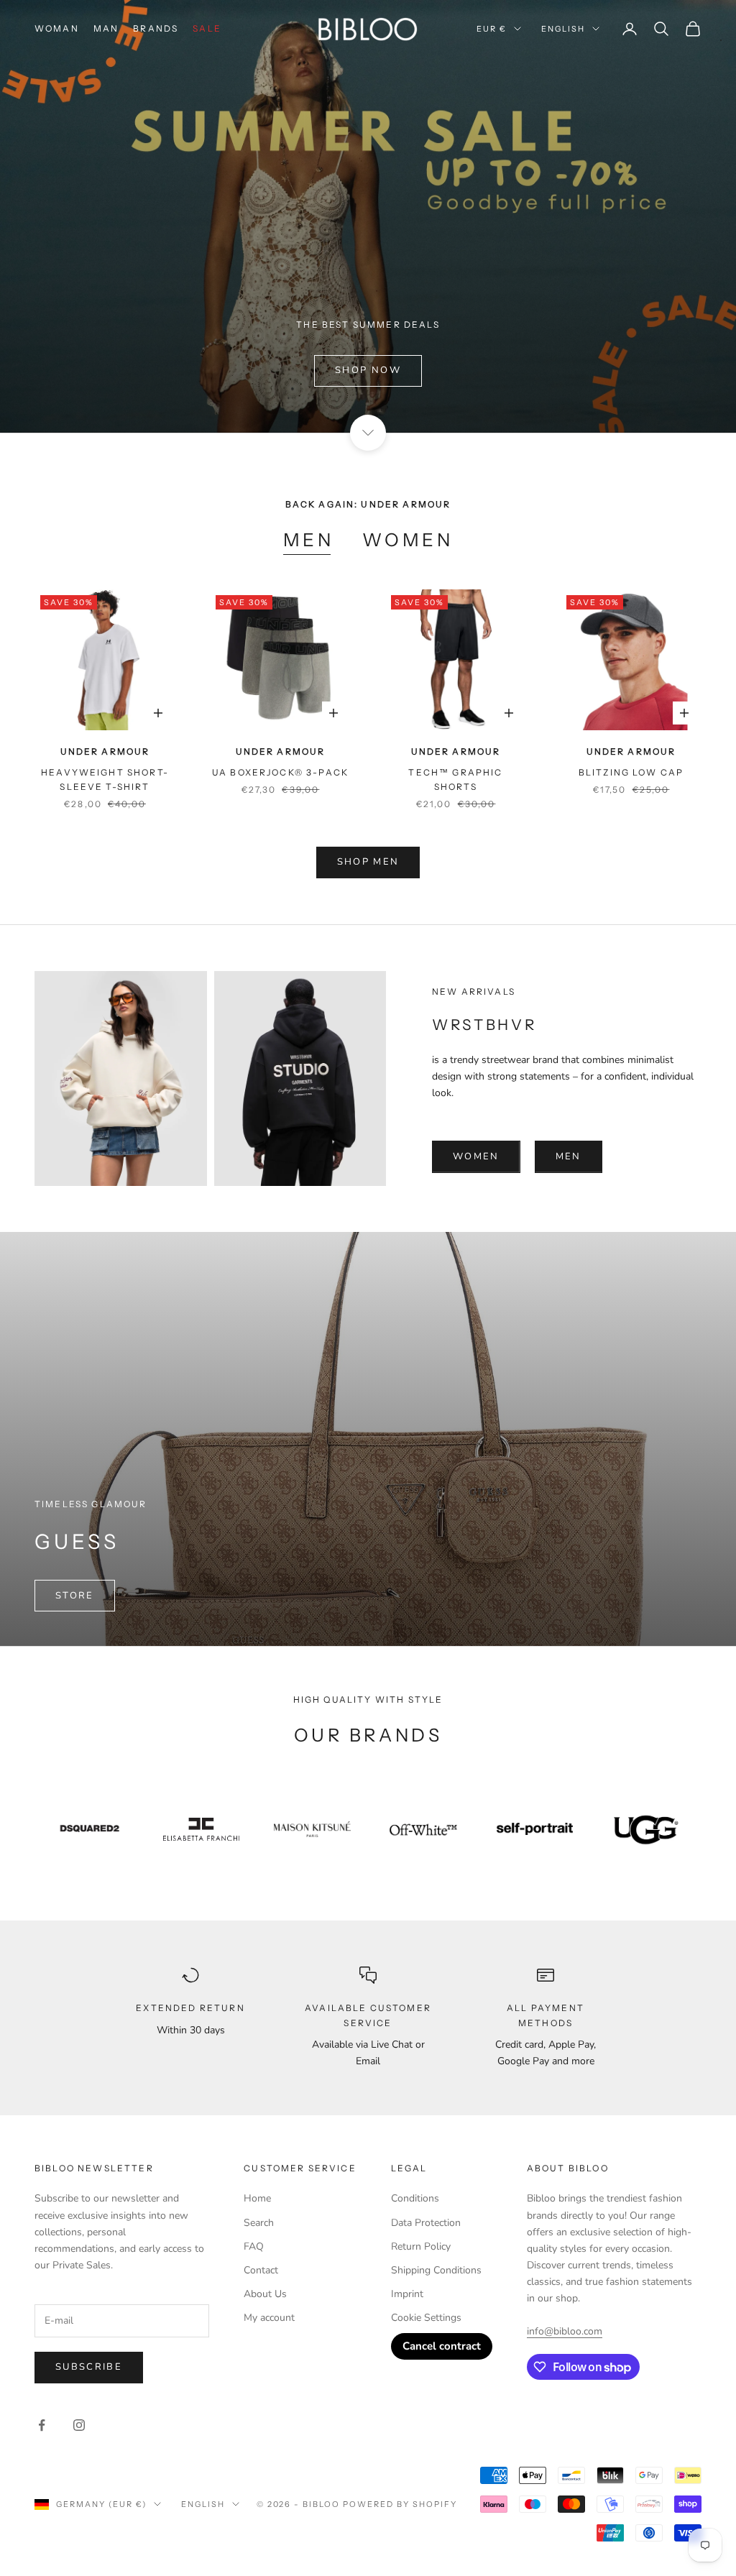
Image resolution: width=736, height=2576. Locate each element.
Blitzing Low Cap (631, 772)
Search (259, 2223)
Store (75, 1596)
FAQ (254, 2246)
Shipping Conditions (436, 2270)
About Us (265, 2294)
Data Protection (426, 2223)
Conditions (415, 2198)
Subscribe (89, 2367)
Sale (207, 28)
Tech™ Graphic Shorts (455, 779)
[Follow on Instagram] (79, 2425)
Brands (156, 28)
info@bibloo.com (565, 2331)
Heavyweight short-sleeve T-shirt (105, 779)
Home (257, 2198)
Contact (261, 2270)
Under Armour (105, 751)
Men (309, 540)
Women (408, 540)
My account (269, 2318)
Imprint (407, 2294)
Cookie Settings (426, 2318)
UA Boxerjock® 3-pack (280, 772)
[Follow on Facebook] (42, 2425)
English (563, 29)
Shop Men (368, 862)
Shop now (368, 370)
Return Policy (421, 2246)
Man (106, 28)
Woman (57, 28)
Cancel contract (442, 2346)
